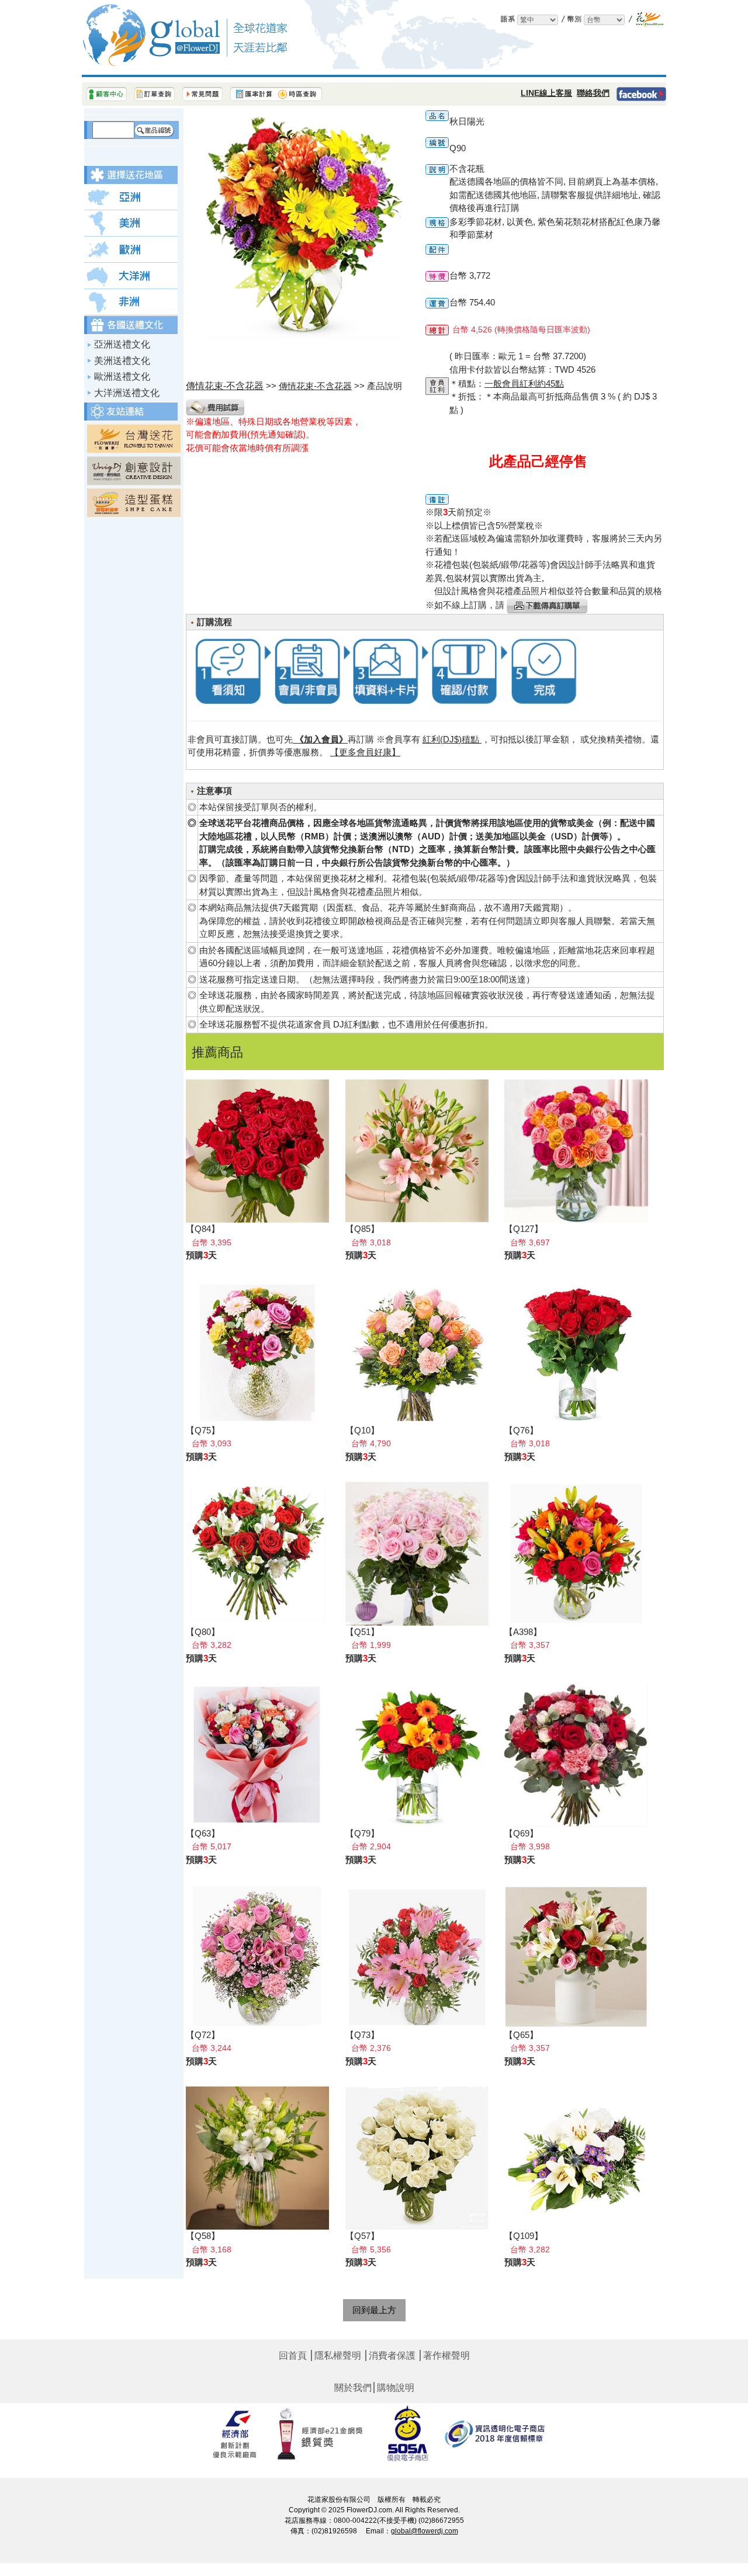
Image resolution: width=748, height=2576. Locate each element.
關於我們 (353, 2388)
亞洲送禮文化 (122, 344)
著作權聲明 (446, 2356)
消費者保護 (392, 2356)
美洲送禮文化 (122, 361)
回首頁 (293, 2356)
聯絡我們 (593, 93)
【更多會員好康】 (365, 752)
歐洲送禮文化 (122, 376)
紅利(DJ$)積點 (452, 739)
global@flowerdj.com (425, 2531)
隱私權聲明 (338, 2356)
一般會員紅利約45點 (524, 383)
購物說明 (396, 2388)
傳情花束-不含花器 (315, 386)
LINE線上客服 (546, 93)
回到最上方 (374, 2310)
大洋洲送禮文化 (127, 393)
